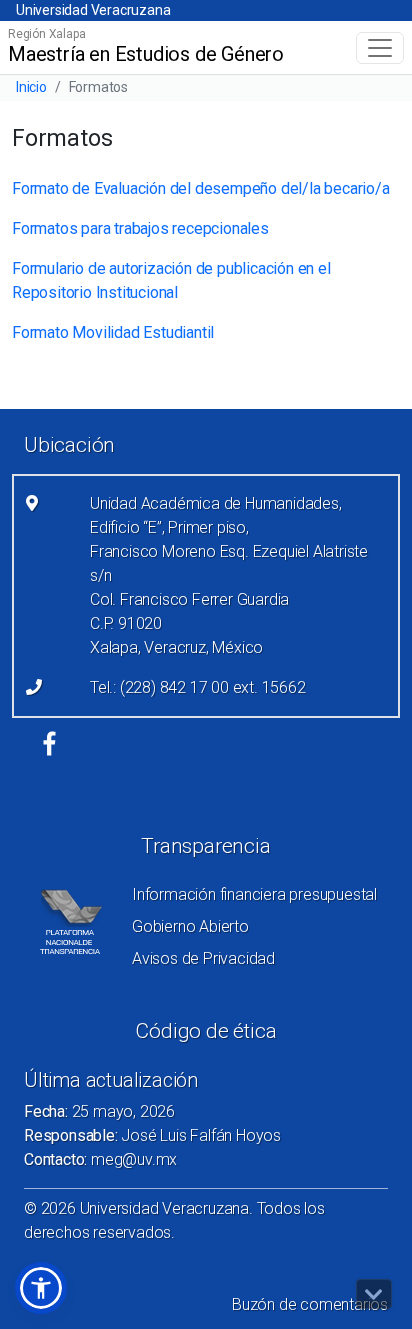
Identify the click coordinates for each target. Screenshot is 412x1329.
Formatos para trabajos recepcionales (140, 228)
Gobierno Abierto (190, 926)
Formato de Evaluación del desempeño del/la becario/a (201, 188)
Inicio (31, 87)
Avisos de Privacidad (203, 958)
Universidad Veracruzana (93, 10)
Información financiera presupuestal (254, 894)
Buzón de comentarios (310, 1304)
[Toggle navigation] (380, 48)
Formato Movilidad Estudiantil (113, 332)
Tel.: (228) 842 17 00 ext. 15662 (198, 687)
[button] (41, 1288)
